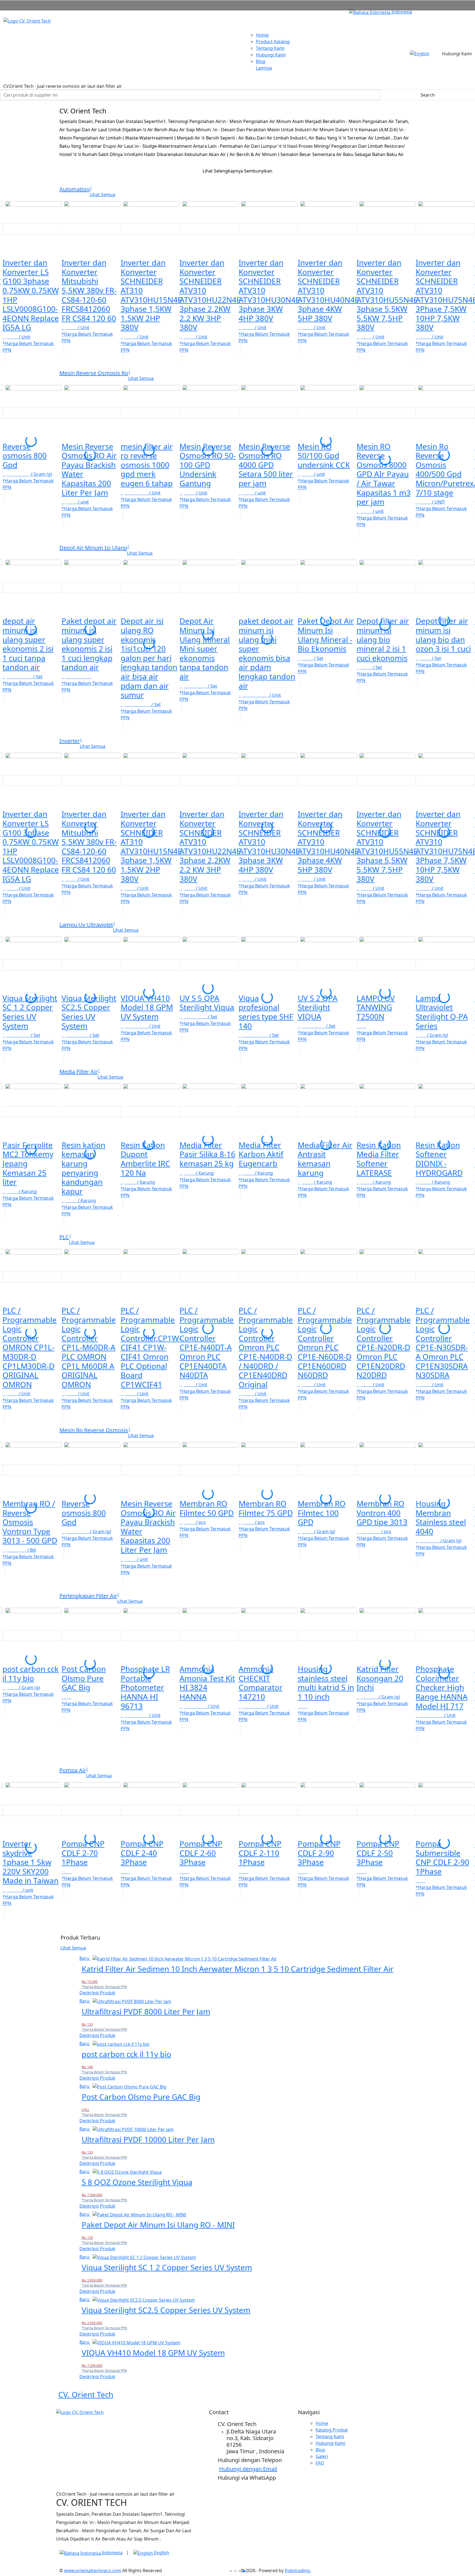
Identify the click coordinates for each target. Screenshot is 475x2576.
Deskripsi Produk (97, 1993)
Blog (261, 61)
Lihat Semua (73, 1948)
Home (262, 35)
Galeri (322, 2456)
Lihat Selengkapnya (223, 171)
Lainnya (264, 68)
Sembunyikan (258, 171)
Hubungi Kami (271, 55)
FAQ (320, 2463)
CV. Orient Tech (86, 2394)
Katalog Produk (332, 2430)
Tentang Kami (270, 48)
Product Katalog (273, 42)
